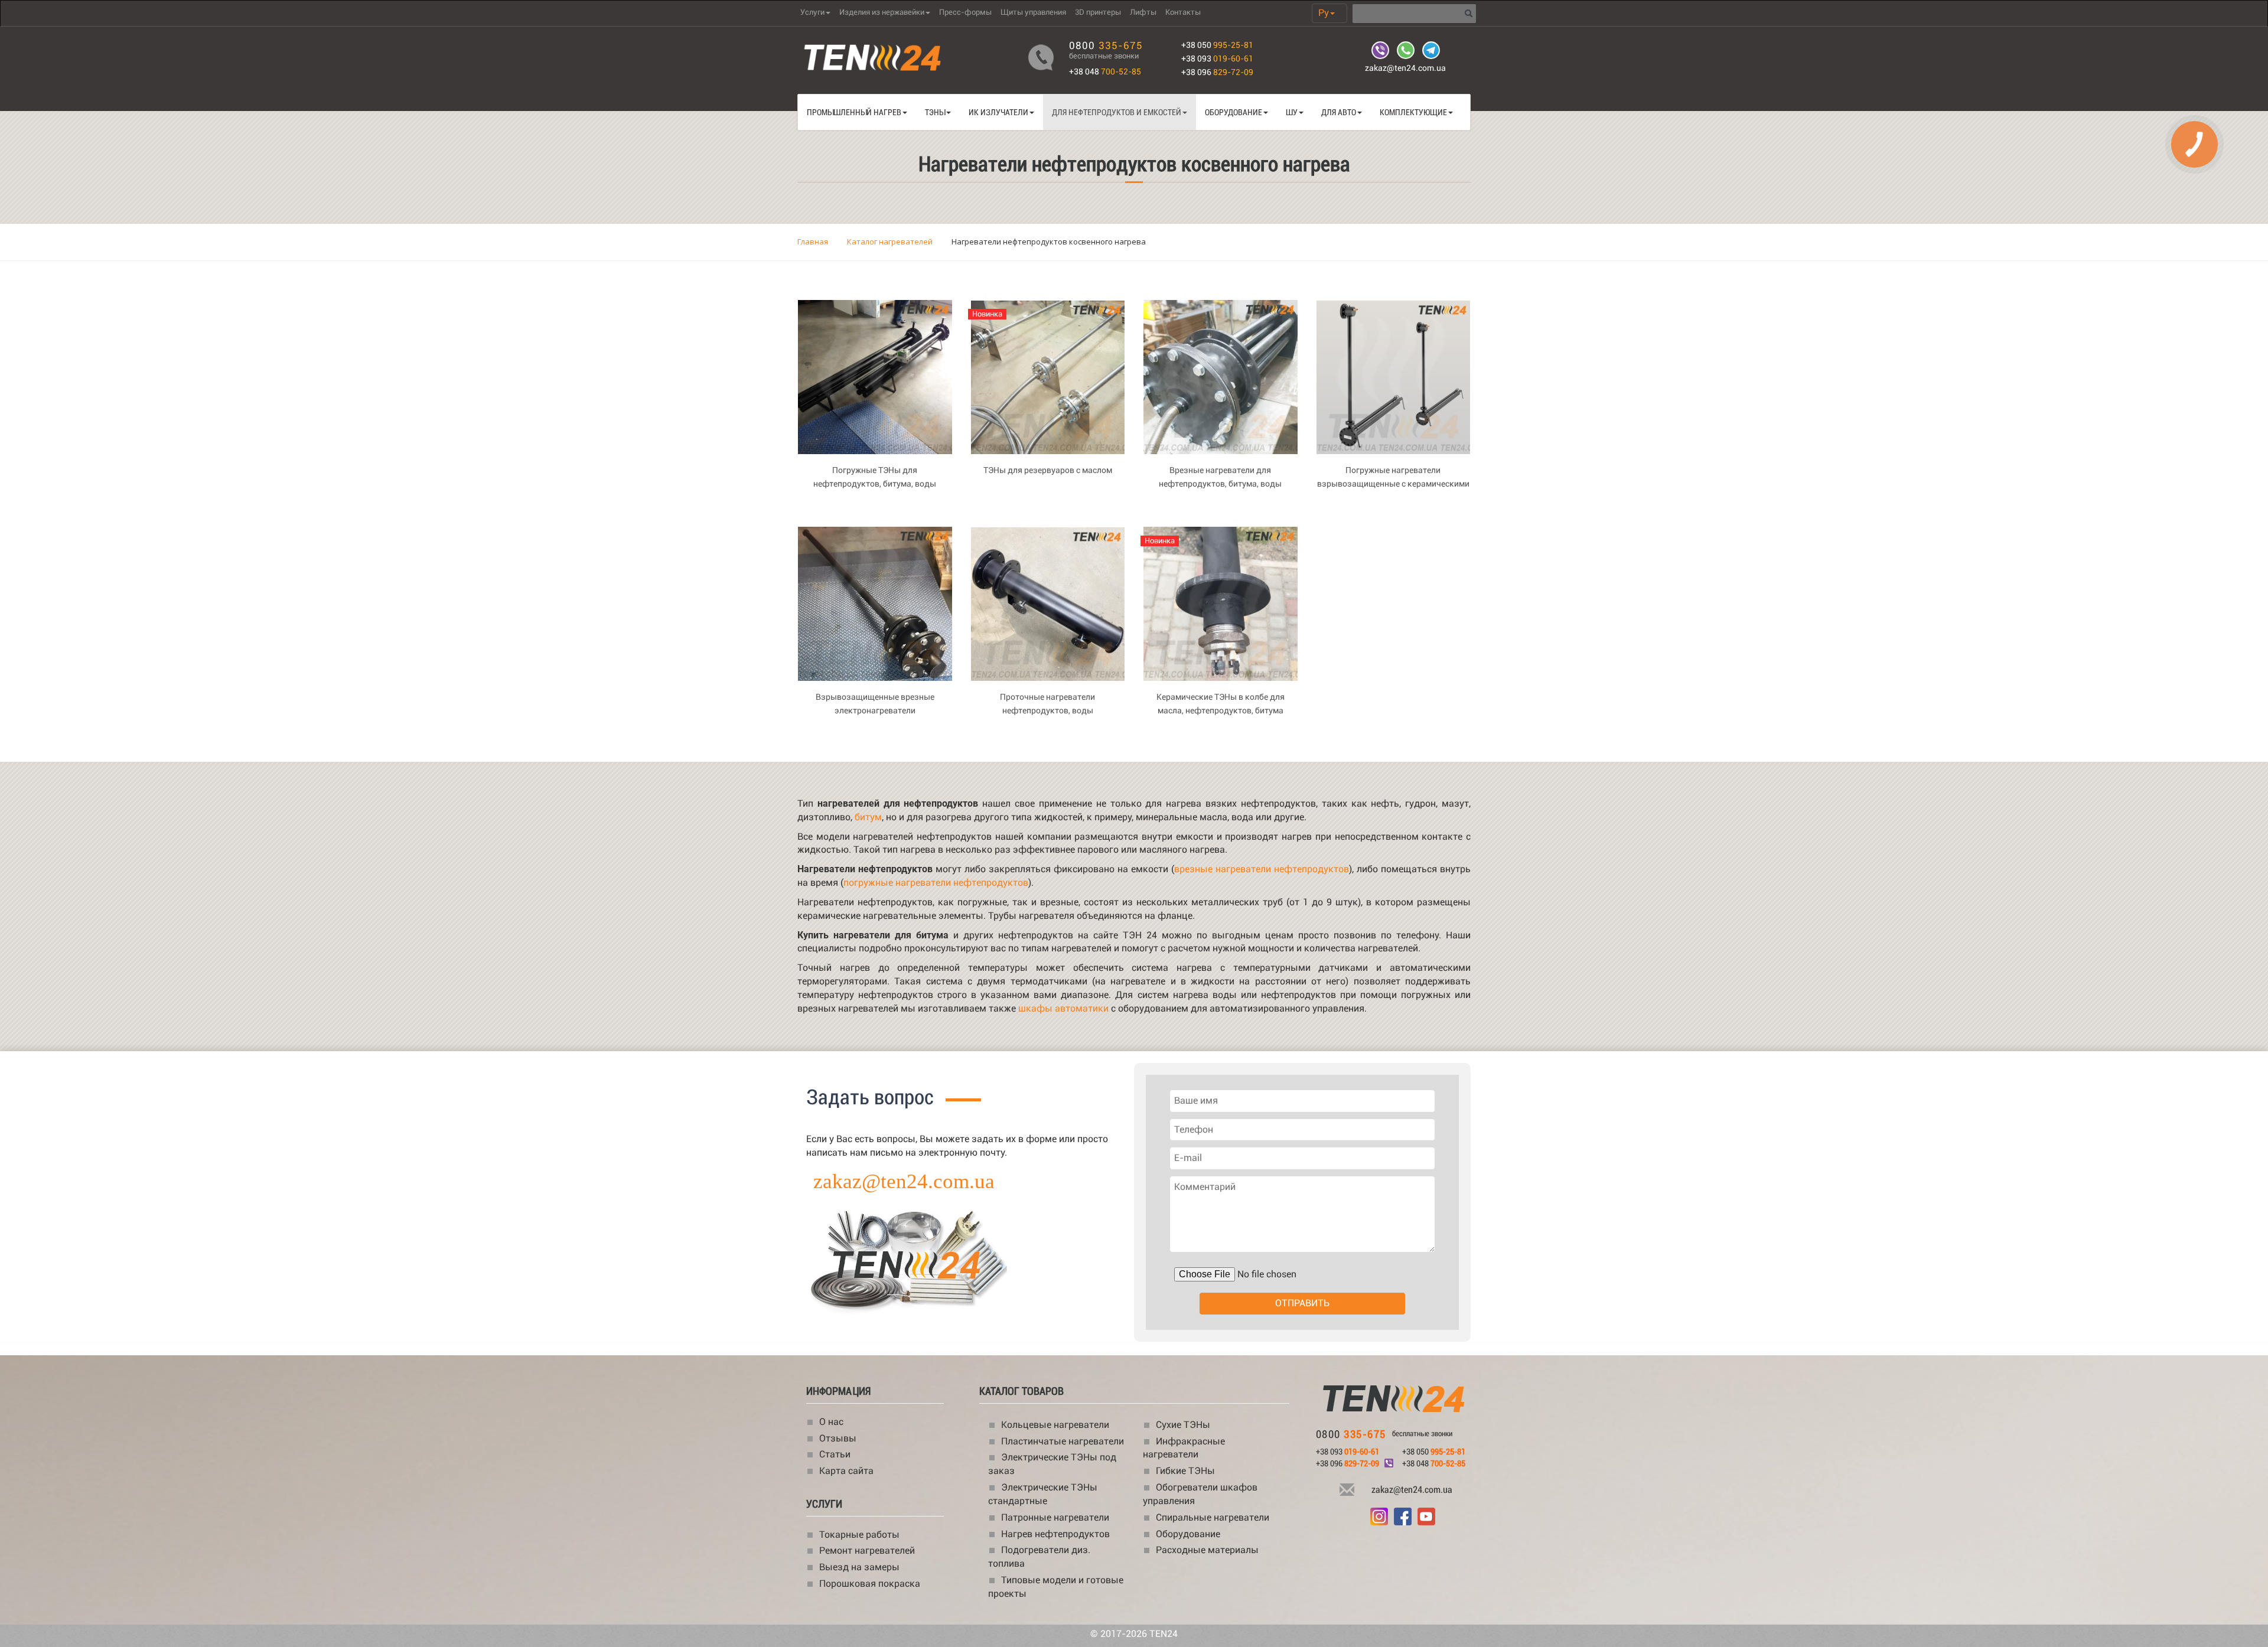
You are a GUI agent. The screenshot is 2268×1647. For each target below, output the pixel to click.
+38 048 (1105, 71)
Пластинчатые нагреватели (1063, 1441)
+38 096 (1217, 72)
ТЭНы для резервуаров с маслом (1048, 470)
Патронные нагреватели (1055, 1517)
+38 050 (1217, 45)
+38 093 (1217, 58)
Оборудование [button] (1234, 112)
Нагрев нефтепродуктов (1055, 1534)
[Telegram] (1431, 50)
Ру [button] (1324, 13)
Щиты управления (1033, 12)
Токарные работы (859, 1535)
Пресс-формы (965, 12)
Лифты (1143, 12)
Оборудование (1188, 1534)
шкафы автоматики (1063, 1008)
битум (868, 817)
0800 (1106, 45)
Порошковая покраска (870, 1584)
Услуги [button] (812, 12)
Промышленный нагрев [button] (854, 112)
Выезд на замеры (859, 1567)
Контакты (1183, 12)
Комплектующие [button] (1413, 112)
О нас (831, 1422)
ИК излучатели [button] (998, 112)
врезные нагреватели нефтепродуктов (1262, 869)
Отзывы (838, 1438)
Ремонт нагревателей (867, 1550)
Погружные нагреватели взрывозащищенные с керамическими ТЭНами (1393, 484)
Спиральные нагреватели (1213, 1517)
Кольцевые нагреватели (1055, 1425)
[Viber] (1381, 50)
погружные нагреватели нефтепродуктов (936, 883)
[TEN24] (966, 1240)
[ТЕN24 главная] (904, 59)
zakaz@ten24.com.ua (1405, 68)
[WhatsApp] (1407, 50)
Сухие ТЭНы (1183, 1425)
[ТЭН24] (1394, 1400)
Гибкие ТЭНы (1185, 1471)
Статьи (835, 1454)
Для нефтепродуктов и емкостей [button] (1117, 112)
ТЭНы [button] (935, 112)
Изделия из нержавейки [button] (882, 12)
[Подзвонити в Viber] (1389, 1462)
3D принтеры (1098, 12)
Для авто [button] (1339, 112)
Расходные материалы (1207, 1550)
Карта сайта (846, 1471)
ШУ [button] (1292, 112)
